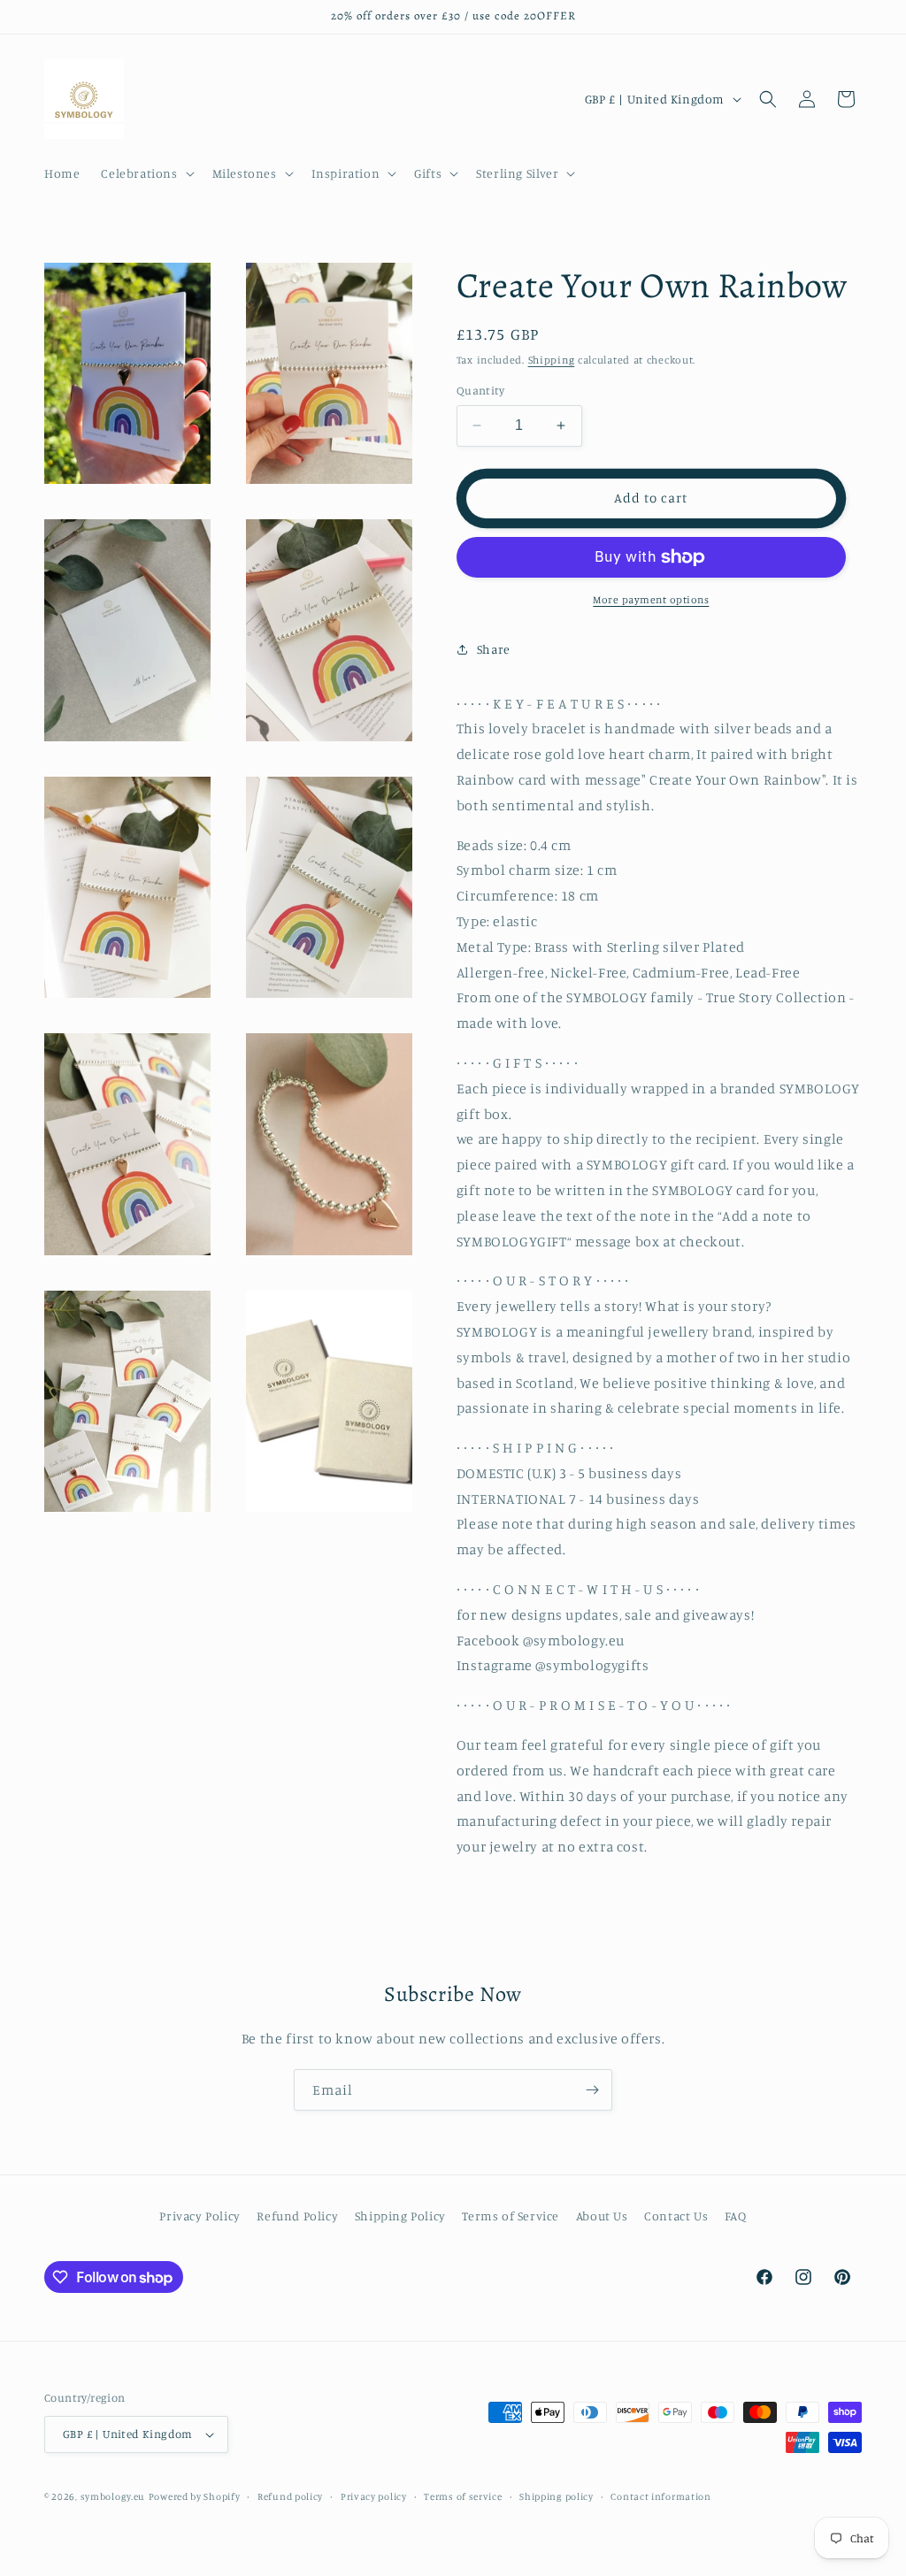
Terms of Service (511, 2216)
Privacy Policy (200, 2216)
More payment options (651, 599)
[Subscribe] (592, 2090)
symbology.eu (113, 2496)
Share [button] (494, 649)
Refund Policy (297, 2216)
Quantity (480, 390)
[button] (146, 173)
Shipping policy (557, 2496)
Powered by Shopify (195, 2496)
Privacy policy (374, 2496)
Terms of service (463, 2496)
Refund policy (290, 2496)
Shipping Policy (400, 2216)
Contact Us (676, 2216)
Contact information (660, 2496)
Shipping (552, 360)
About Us (602, 2216)
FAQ (736, 2216)
